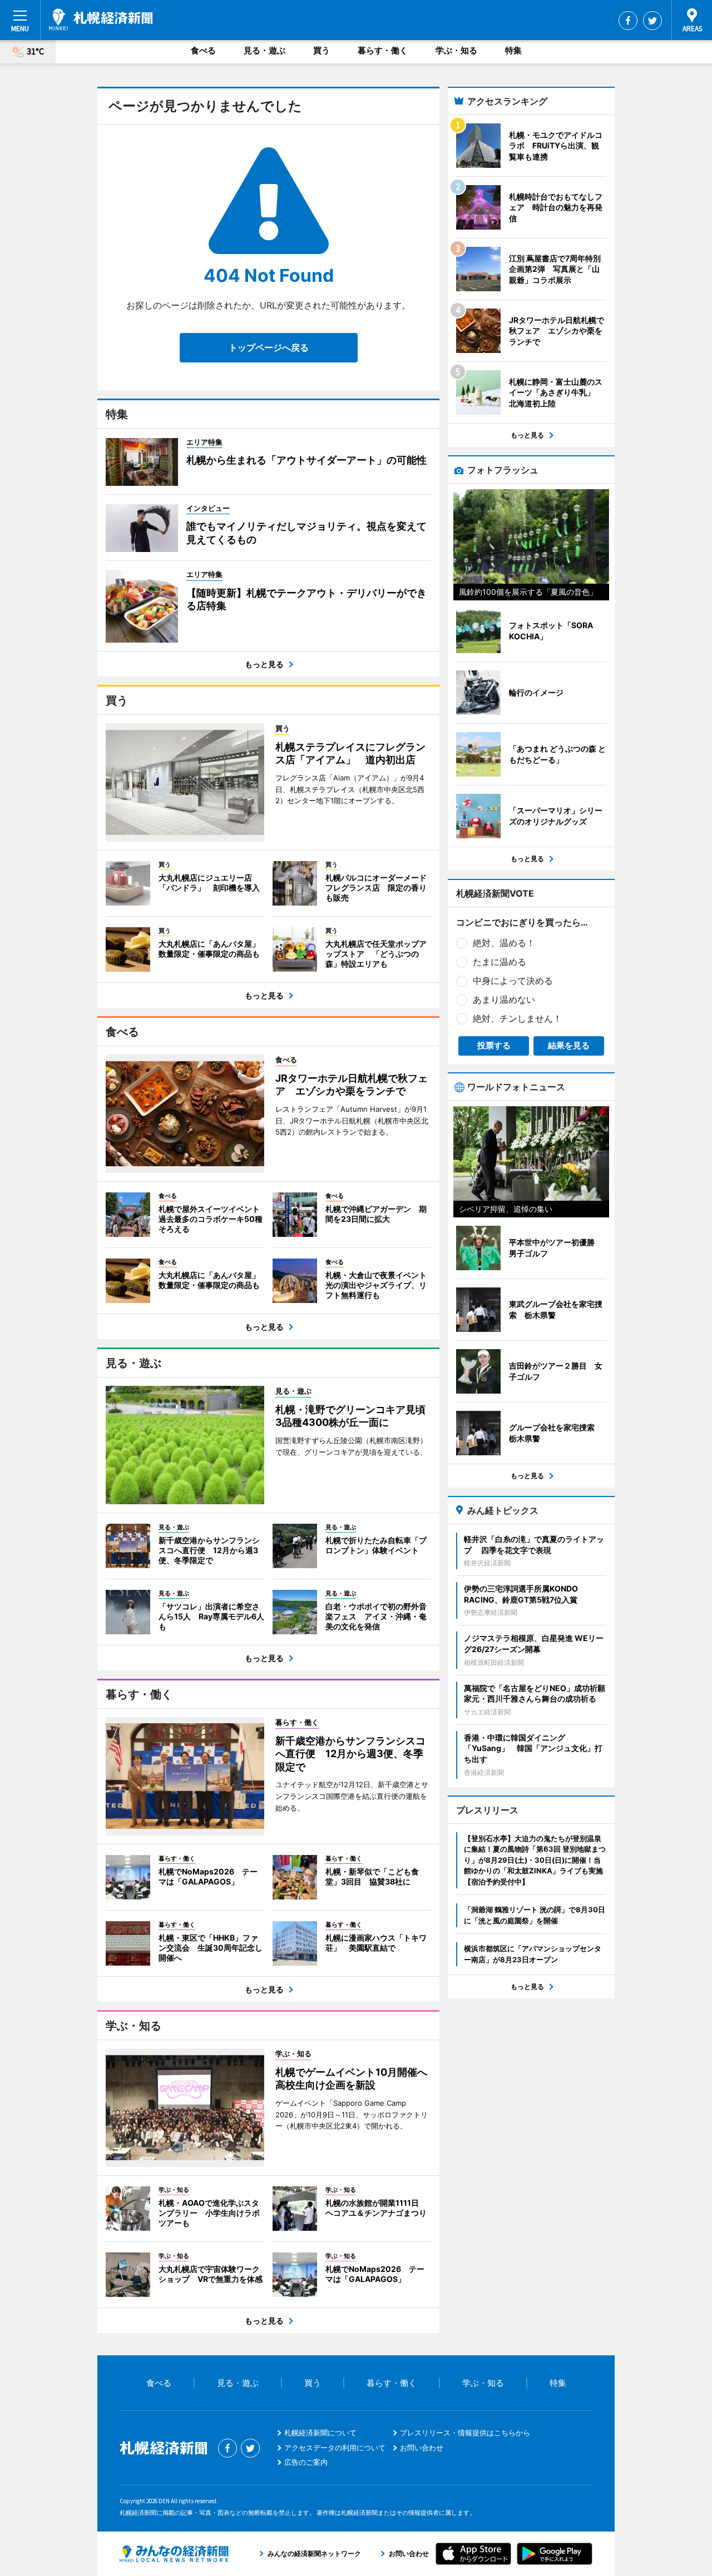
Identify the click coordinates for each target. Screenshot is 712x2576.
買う (322, 50)
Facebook (628, 21)
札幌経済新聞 (101, 19)
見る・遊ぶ (264, 50)
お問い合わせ (422, 2448)
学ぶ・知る (456, 50)
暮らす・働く (383, 50)
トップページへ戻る (269, 347)
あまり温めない (504, 999)
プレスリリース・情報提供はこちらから (465, 2433)
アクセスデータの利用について (335, 2448)
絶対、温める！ (504, 943)
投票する (494, 1045)
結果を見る (569, 1045)
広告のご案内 (306, 2462)
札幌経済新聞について (320, 2433)
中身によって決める (513, 981)
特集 (513, 50)
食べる (203, 50)
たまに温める (500, 962)
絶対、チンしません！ (517, 1018)
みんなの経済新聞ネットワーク (174, 2554)
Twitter (652, 21)
